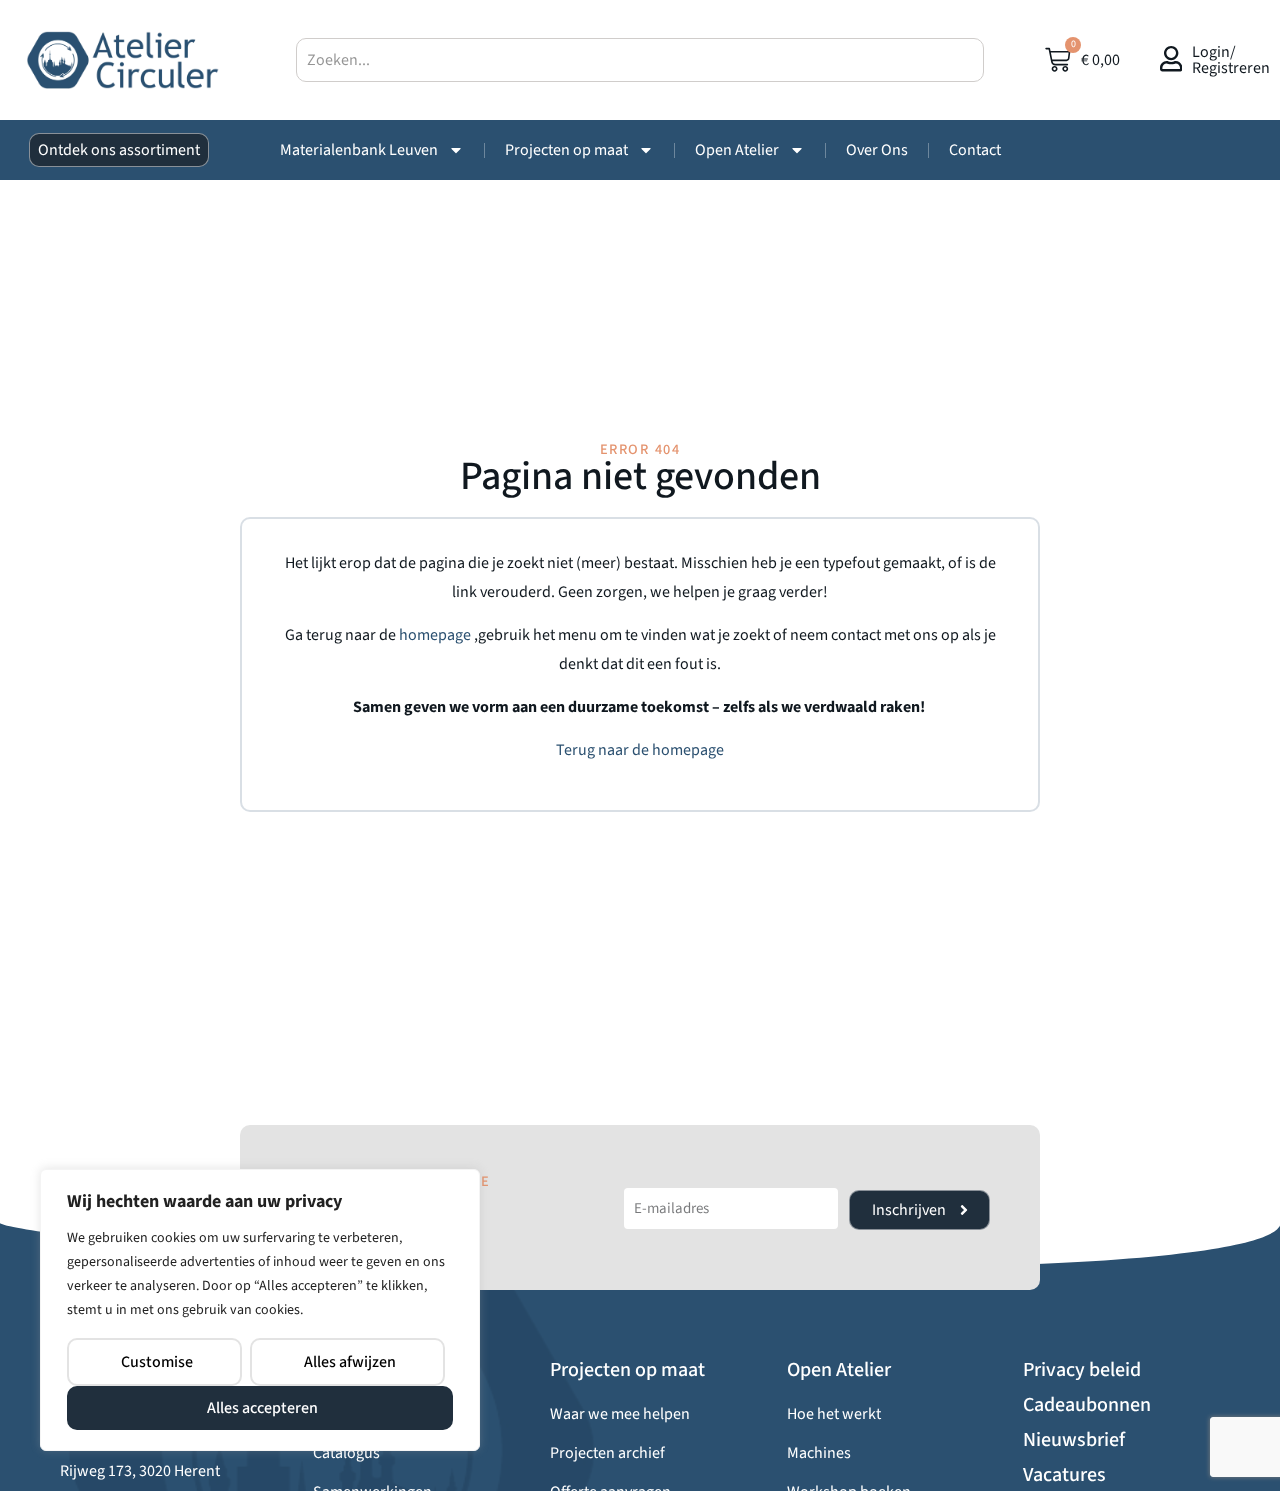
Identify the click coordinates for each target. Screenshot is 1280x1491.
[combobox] (640, 60)
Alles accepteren (262, 1408)
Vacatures (1064, 1475)
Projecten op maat (566, 150)
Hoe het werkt (834, 1414)
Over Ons (877, 150)
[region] (260, 1310)
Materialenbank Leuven (359, 150)
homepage (436, 635)
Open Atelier (737, 150)
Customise (157, 1362)
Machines (819, 1453)
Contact (975, 150)
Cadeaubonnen (1087, 1405)
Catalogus (346, 1453)
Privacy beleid (1082, 1370)
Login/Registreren (1231, 60)
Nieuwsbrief (1074, 1440)
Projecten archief (607, 1453)
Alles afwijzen (350, 1362)
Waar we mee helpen (620, 1414)
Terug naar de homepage (640, 750)
